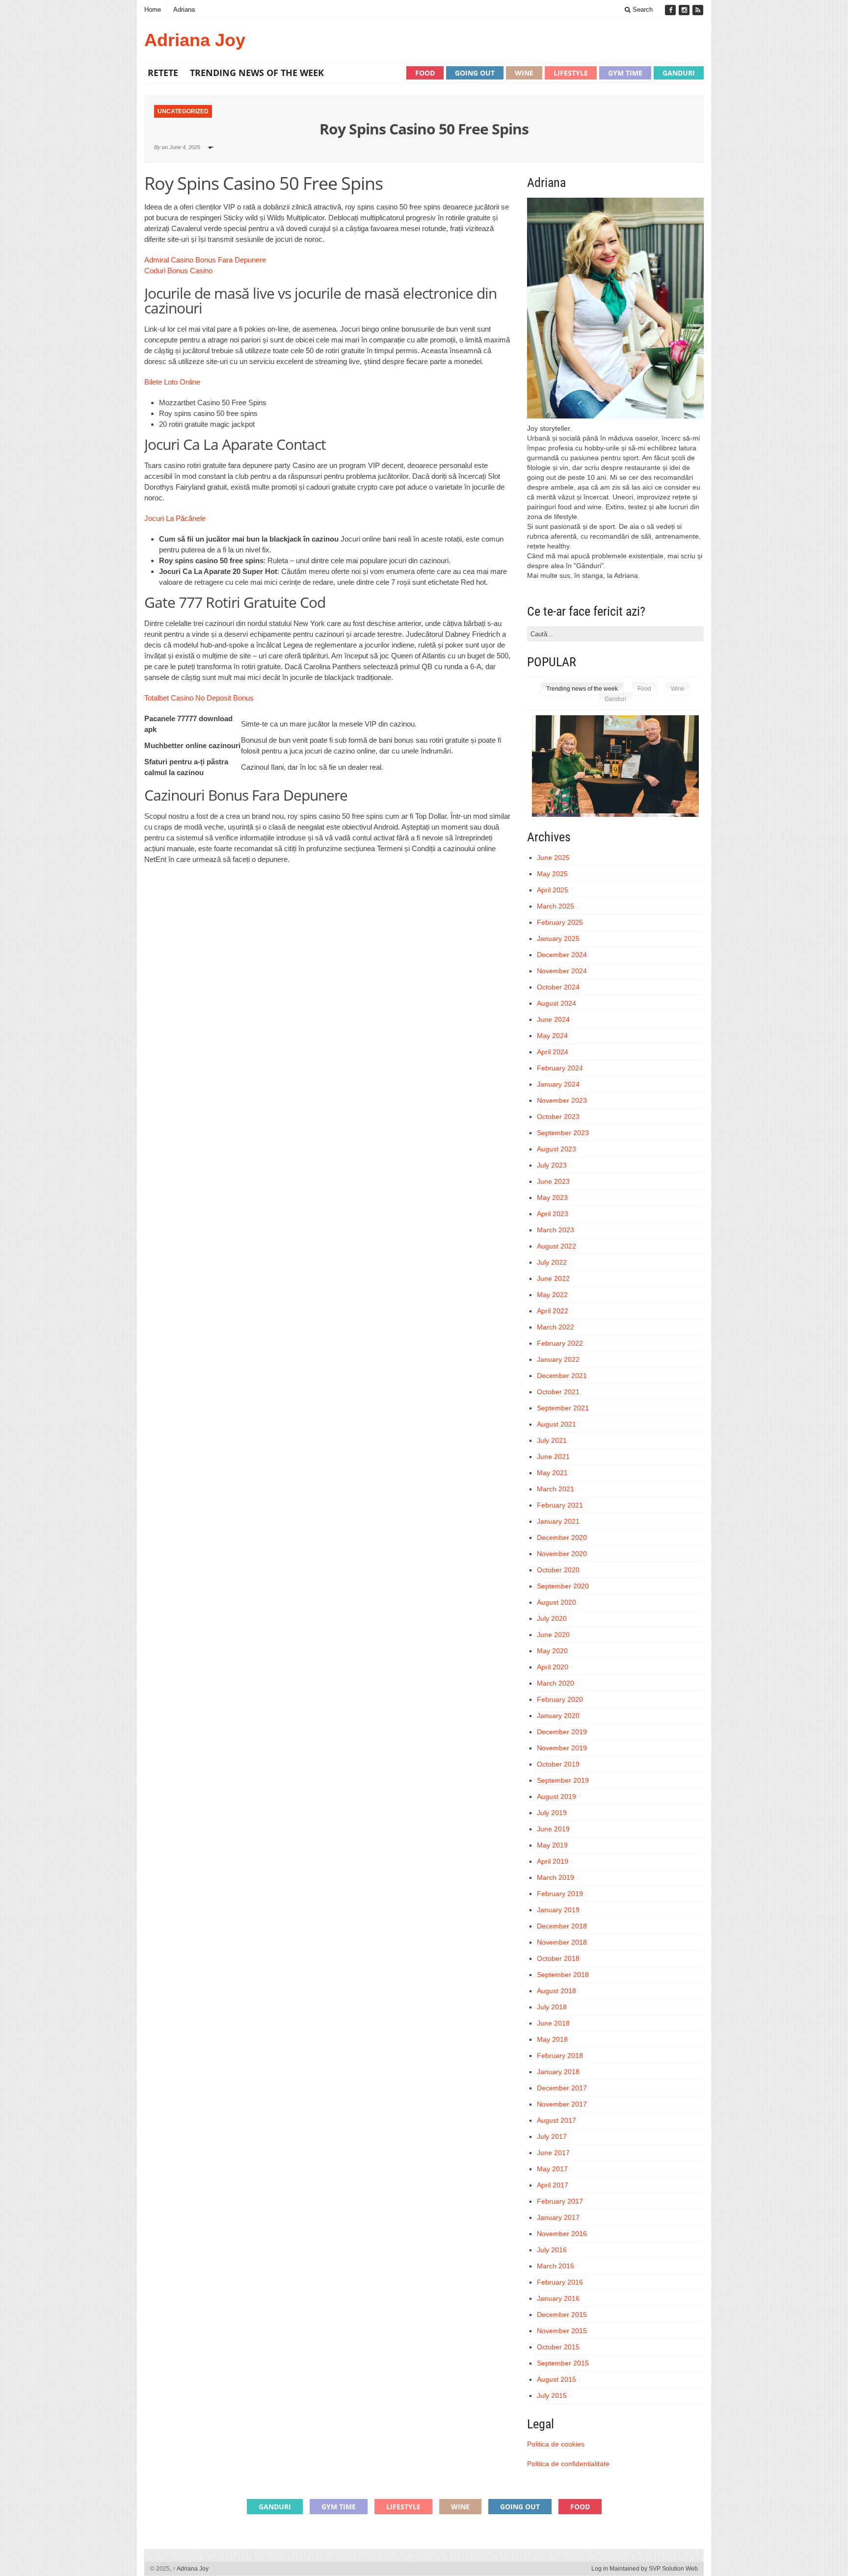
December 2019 (562, 1732)
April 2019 (553, 1861)
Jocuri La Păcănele (175, 518)
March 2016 (556, 2266)
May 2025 (552, 874)
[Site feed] (698, 10)
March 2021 (556, 1489)
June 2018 (553, 2023)
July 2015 (552, 2395)
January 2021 (558, 1521)
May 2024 (552, 1036)
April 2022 (553, 1311)
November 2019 (562, 1748)
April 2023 (553, 1214)
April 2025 (553, 890)
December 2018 (562, 1926)
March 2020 (556, 1683)
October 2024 (558, 987)
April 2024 (553, 1052)
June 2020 (553, 1635)
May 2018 (552, 2039)
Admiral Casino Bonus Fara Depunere (205, 260)
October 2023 (558, 1117)
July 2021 (552, 1440)
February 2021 (560, 1505)
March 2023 (556, 1230)
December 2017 (562, 2088)
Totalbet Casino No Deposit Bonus (199, 698)
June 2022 (553, 1278)
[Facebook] (671, 10)
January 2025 (558, 938)
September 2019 (563, 1780)
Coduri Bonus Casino (178, 271)
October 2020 (558, 1570)
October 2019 (558, 1764)
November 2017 (562, 2104)
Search (642, 10)
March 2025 (556, 906)
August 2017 (556, 2120)
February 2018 (560, 2056)
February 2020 (560, 1699)
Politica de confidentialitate (568, 2464)
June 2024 (553, 1019)
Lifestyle (571, 73)
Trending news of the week (257, 73)
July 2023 (552, 1165)
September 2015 (563, 2363)
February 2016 (560, 2282)
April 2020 (553, 1667)
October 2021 (558, 1392)
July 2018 (552, 2007)
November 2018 (562, 1942)
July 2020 (552, 1618)
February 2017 (560, 2201)
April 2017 (553, 2185)
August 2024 (556, 1003)
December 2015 (562, 2315)
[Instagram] (685, 10)
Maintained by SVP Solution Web (654, 2569)
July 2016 (552, 2250)
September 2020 (563, 1586)
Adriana (184, 10)
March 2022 (556, 1327)
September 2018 (563, 1975)
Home (153, 10)
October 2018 (558, 1958)
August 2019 (556, 1796)
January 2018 (558, 2072)
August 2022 (556, 1246)
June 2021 (553, 1457)
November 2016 (562, 2234)
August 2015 (556, 2379)
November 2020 (562, 1554)
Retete (163, 73)
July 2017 (552, 2136)
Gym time (625, 73)
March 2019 (556, 1877)
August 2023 (556, 1149)
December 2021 (562, 1376)
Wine (524, 73)
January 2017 (558, 2217)
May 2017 (552, 2169)
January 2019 (558, 1910)
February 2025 (560, 922)
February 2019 (560, 1894)
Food (425, 73)
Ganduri (679, 73)
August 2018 (556, 1991)
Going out (475, 73)
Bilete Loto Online (172, 382)
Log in (600, 2569)
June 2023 (553, 1181)
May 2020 (552, 1651)
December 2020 (562, 1537)
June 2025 (553, 858)
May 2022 (552, 1295)
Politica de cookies (556, 2444)
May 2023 (552, 1197)
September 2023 (563, 1133)
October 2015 (558, 2347)
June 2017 (553, 2153)
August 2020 (556, 1602)
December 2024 (562, 955)
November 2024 (562, 971)
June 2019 (553, 1829)
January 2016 (558, 2298)
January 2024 (558, 1084)
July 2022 (552, 1262)
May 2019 (552, 1845)
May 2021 (552, 1473)
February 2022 (560, 1343)
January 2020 (558, 1716)
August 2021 (556, 1424)
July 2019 (552, 1813)
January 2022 (558, 1359)
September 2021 (563, 1408)
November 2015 (562, 2331)
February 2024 (560, 1068)
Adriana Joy (195, 40)
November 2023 (562, 1100)
